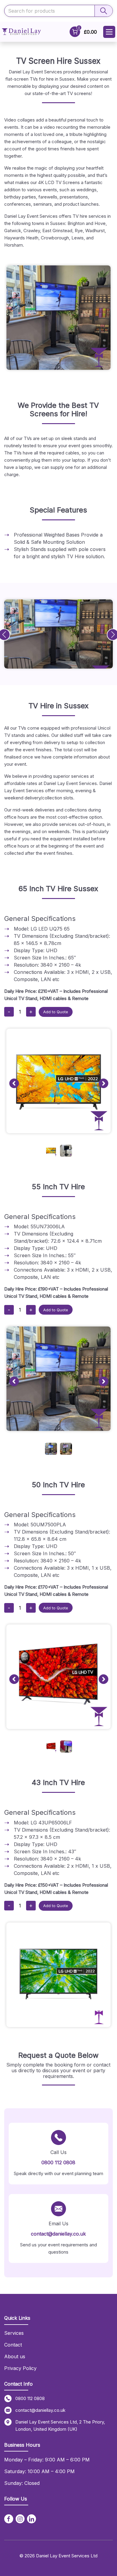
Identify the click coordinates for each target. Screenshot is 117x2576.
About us (15, 2356)
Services (14, 2333)
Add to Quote (56, 1012)
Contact (13, 2345)
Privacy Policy (20, 2368)
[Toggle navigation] (109, 32)
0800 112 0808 (58, 2162)
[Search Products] (103, 11)
